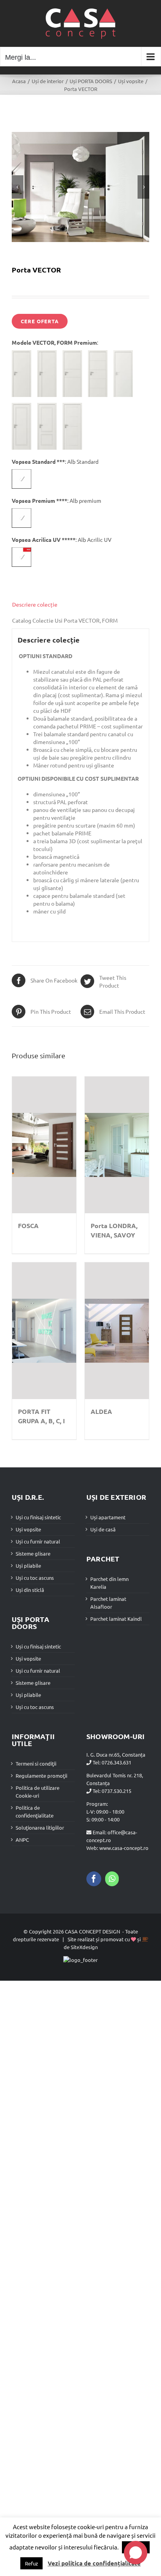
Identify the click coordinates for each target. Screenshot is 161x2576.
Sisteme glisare (33, 1553)
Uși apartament (108, 1517)
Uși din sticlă (30, 1590)
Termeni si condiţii (36, 1763)
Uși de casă (103, 1529)
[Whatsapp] (112, 1879)
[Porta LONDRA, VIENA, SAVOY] (117, 1145)
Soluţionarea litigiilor (40, 1827)
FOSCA (28, 1226)
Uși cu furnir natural (38, 1541)
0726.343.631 (116, 1762)
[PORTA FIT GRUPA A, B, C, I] (44, 1331)
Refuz (31, 2563)
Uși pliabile (28, 1566)
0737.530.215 (116, 1791)
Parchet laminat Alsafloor (108, 1603)
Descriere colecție (35, 604)
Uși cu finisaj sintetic (38, 1517)
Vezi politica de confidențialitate (94, 2563)
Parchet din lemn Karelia (109, 1583)
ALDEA (101, 1411)
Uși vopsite (28, 1529)
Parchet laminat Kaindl (116, 1619)
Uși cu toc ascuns (35, 1578)
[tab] (80, 604)
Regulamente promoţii (41, 1776)
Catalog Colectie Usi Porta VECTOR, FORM (65, 620)
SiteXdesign (84, 1947)
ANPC (22, 1840)
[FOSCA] (44, 1145)
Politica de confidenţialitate (35, 1811)
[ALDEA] (117, 1331)
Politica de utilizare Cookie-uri (38, 1792)
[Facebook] (94, 1879)
